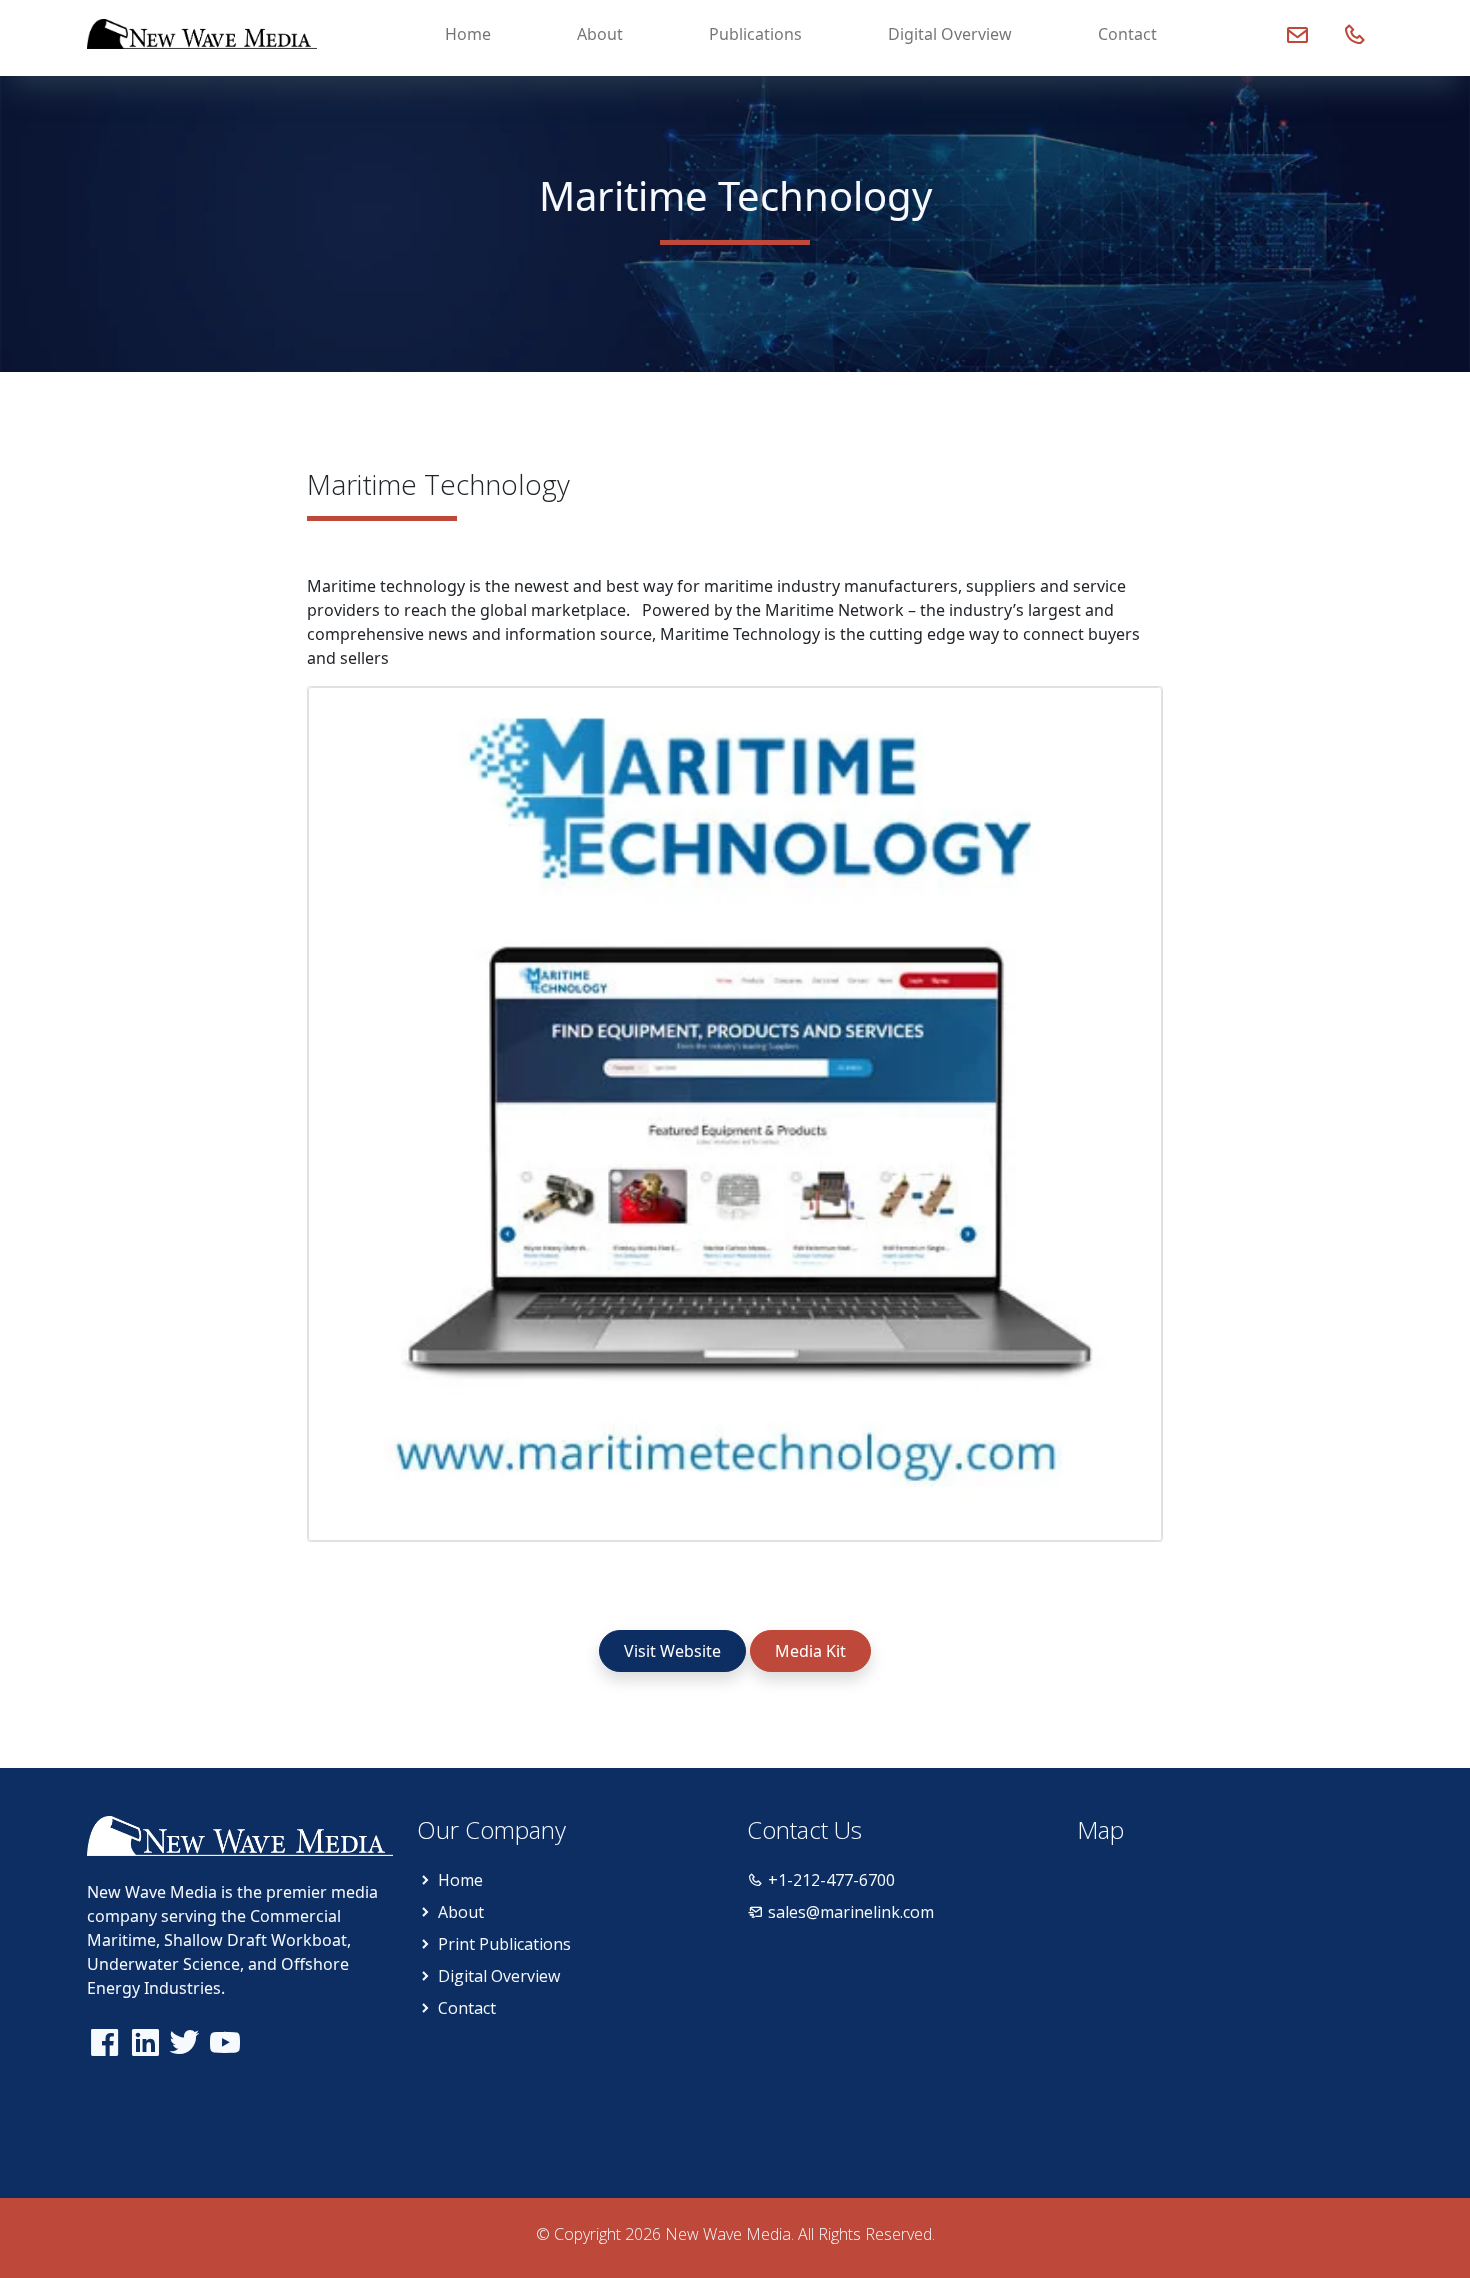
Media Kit (810, 1651)
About (600, 34)
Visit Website (672, 1651)
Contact (1127, 34)
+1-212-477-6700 (831, 1880)
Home (468, 34)
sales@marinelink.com (851, 1912)
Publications (755, 34)
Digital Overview (950, 34)
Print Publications (504, 1944)
